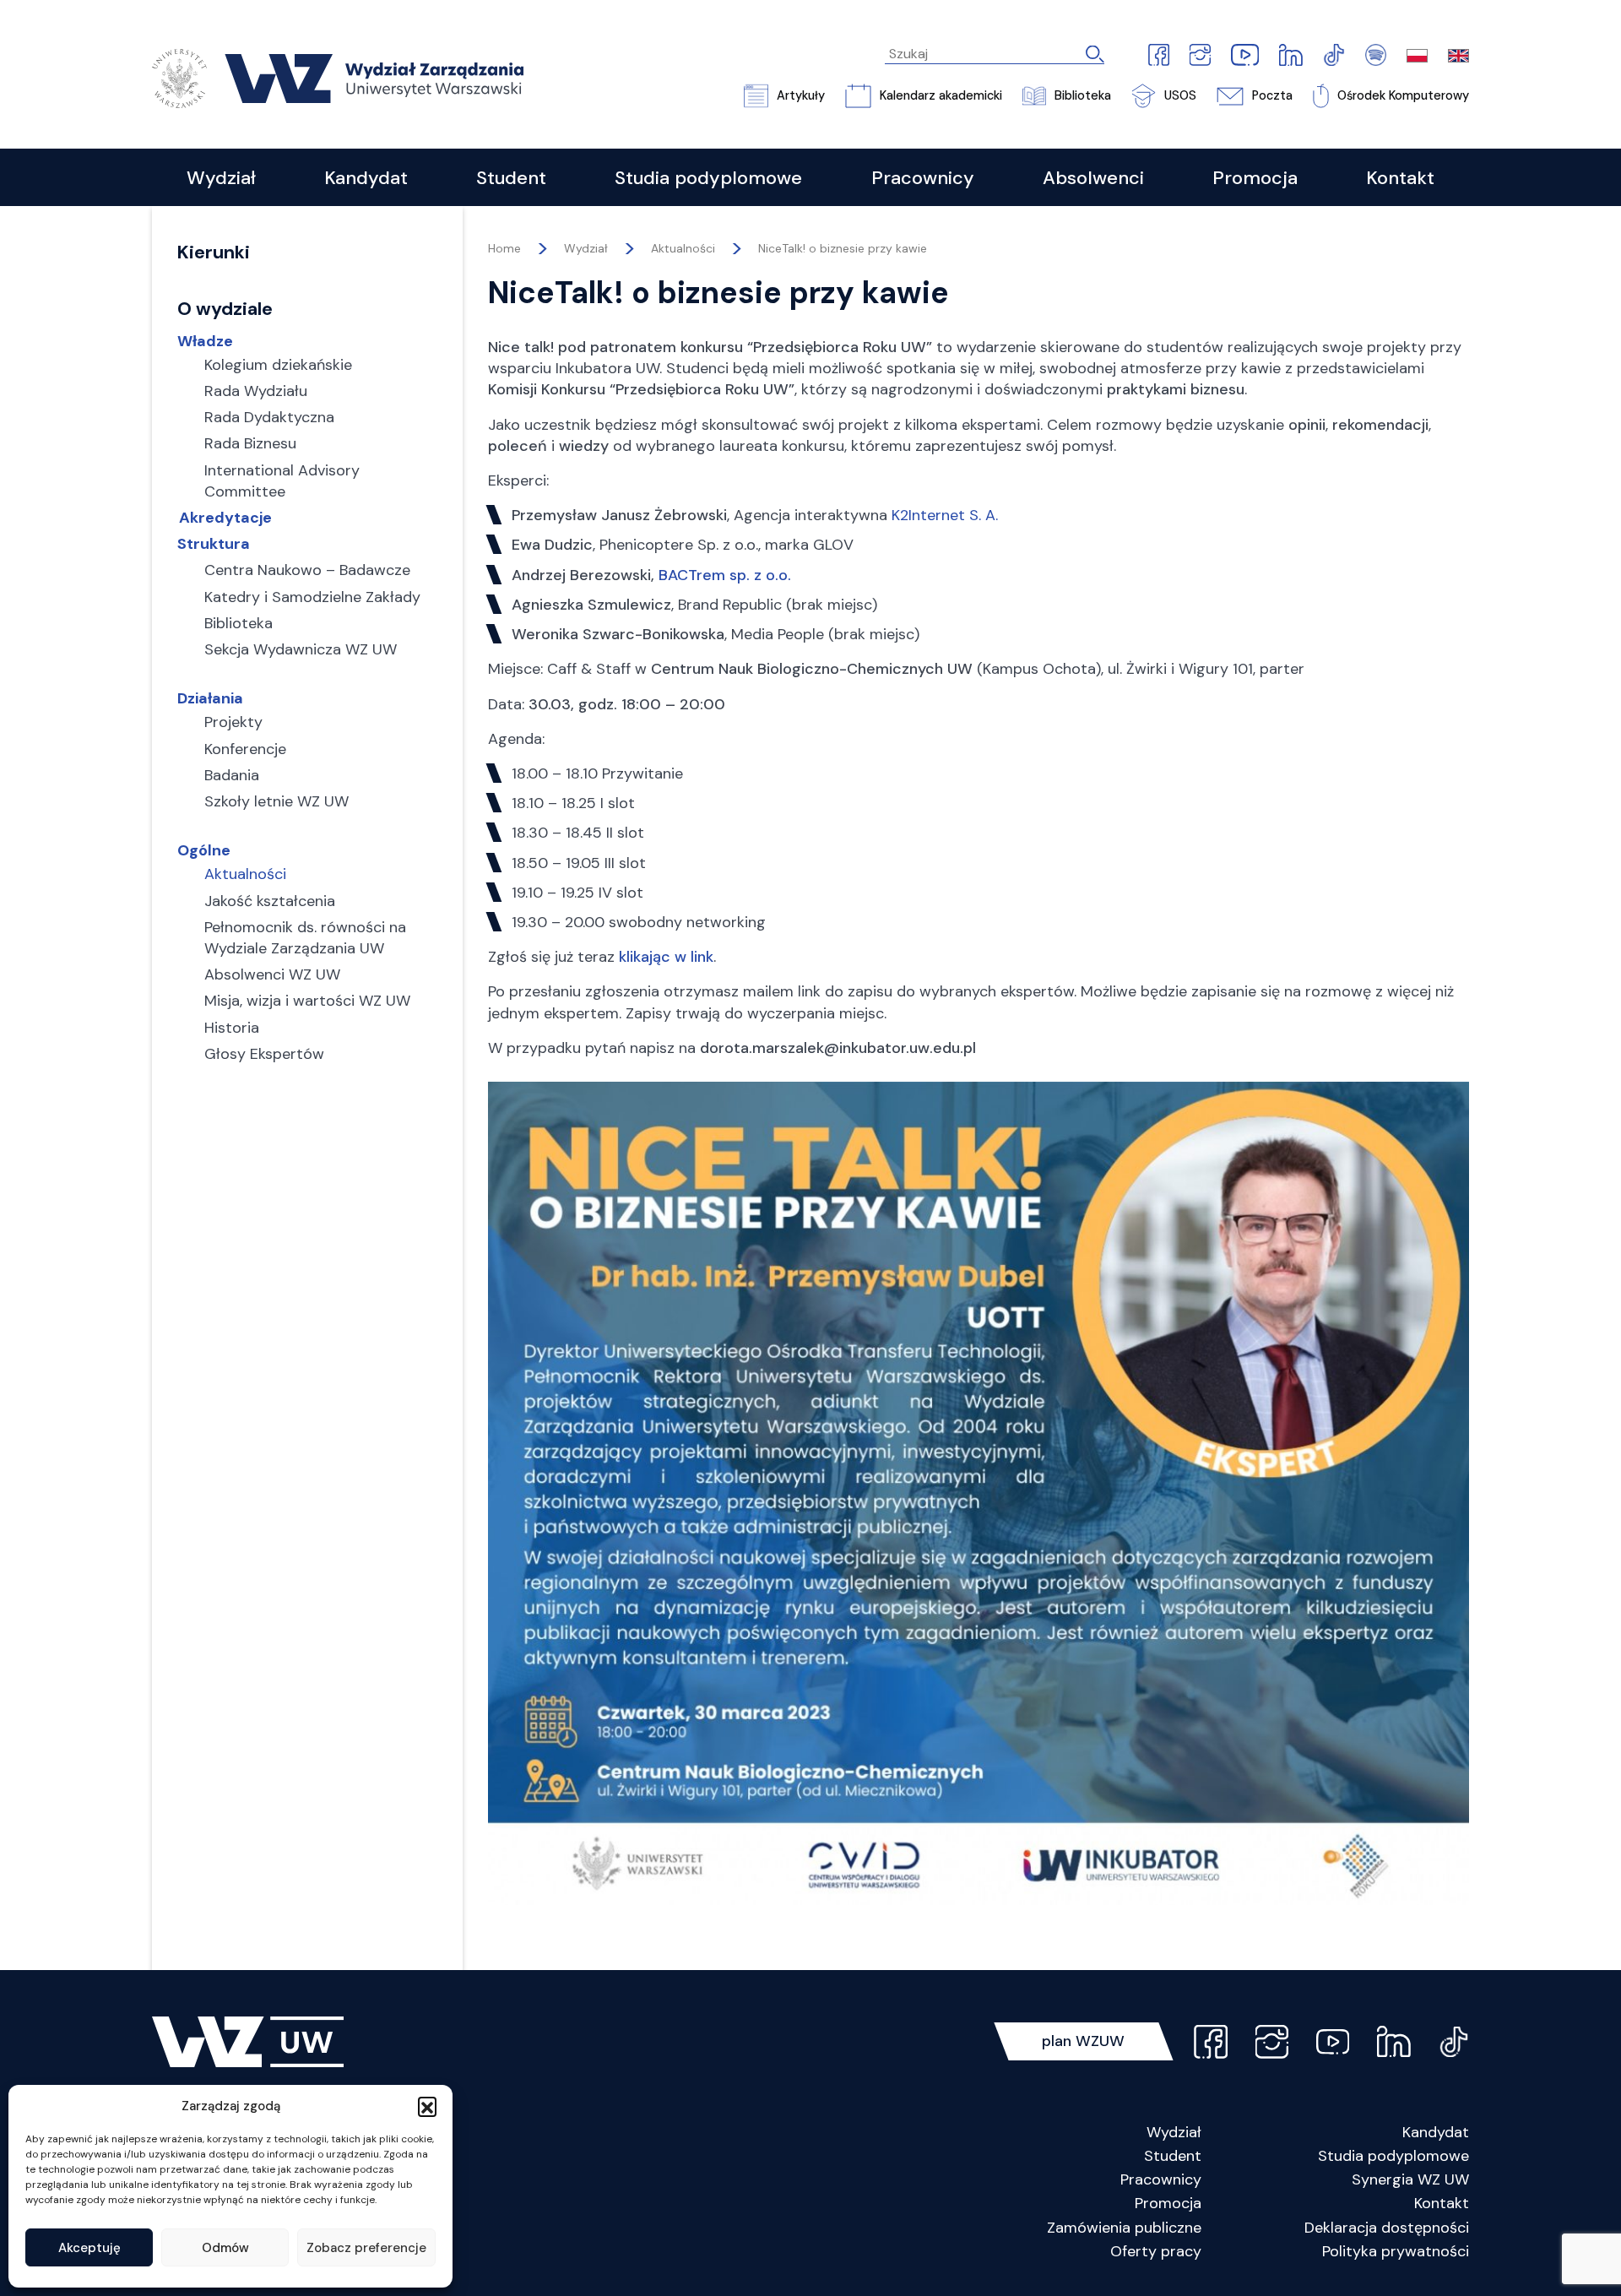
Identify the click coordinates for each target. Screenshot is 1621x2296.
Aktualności (683, 248)
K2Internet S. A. (945, 515)
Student (1173, 2156)
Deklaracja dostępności (1387, 2228)
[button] (427, 2106)
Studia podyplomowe (1393, 2156)
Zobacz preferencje (366, 2248)
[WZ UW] (338, 77)
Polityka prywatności (1396, 2251)
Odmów (225, 2248)
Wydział (1174, 2132)
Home (504, 248)
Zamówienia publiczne (1124, 2228)
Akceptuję (89, 2248)
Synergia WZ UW (1410, 2179)
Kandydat (1436, 2132)
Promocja (1168, 2203)
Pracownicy (1161, 2179)
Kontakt (1442, 2203)
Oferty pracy (1156, 2251)
